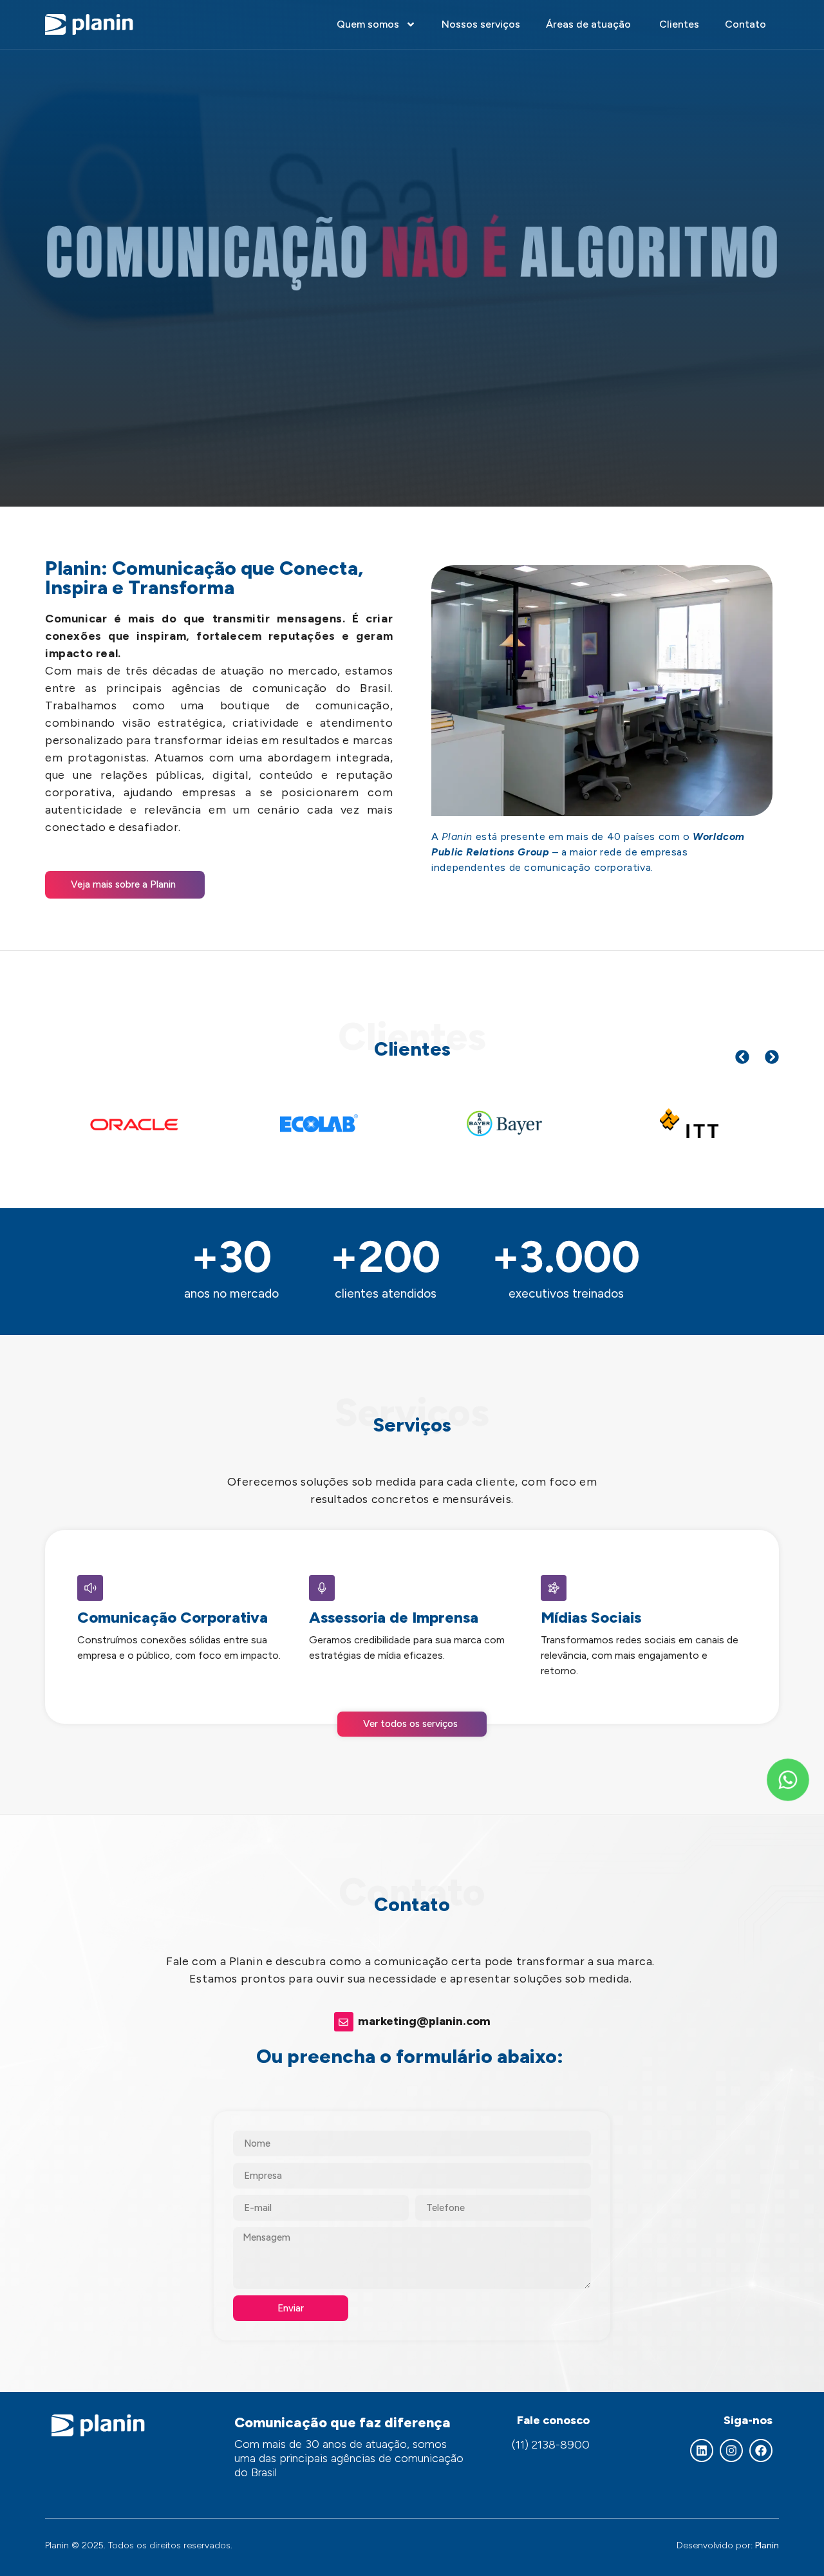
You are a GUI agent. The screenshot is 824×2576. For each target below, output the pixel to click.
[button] (742, 1057)
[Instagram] (731, 2450)
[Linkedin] (702, 2450)
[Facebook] (761, 2450)
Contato (745, 24)
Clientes (679, 24)
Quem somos (368, 24)
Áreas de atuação (590, 24)
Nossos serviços (481, 24)
